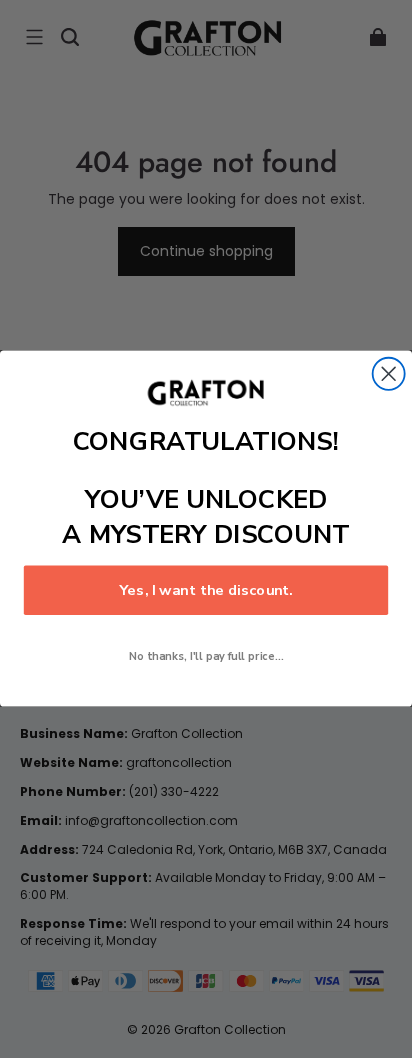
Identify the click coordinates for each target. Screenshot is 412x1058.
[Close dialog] (389, 374)
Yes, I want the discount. (206, 591)
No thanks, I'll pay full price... (206, 657)
